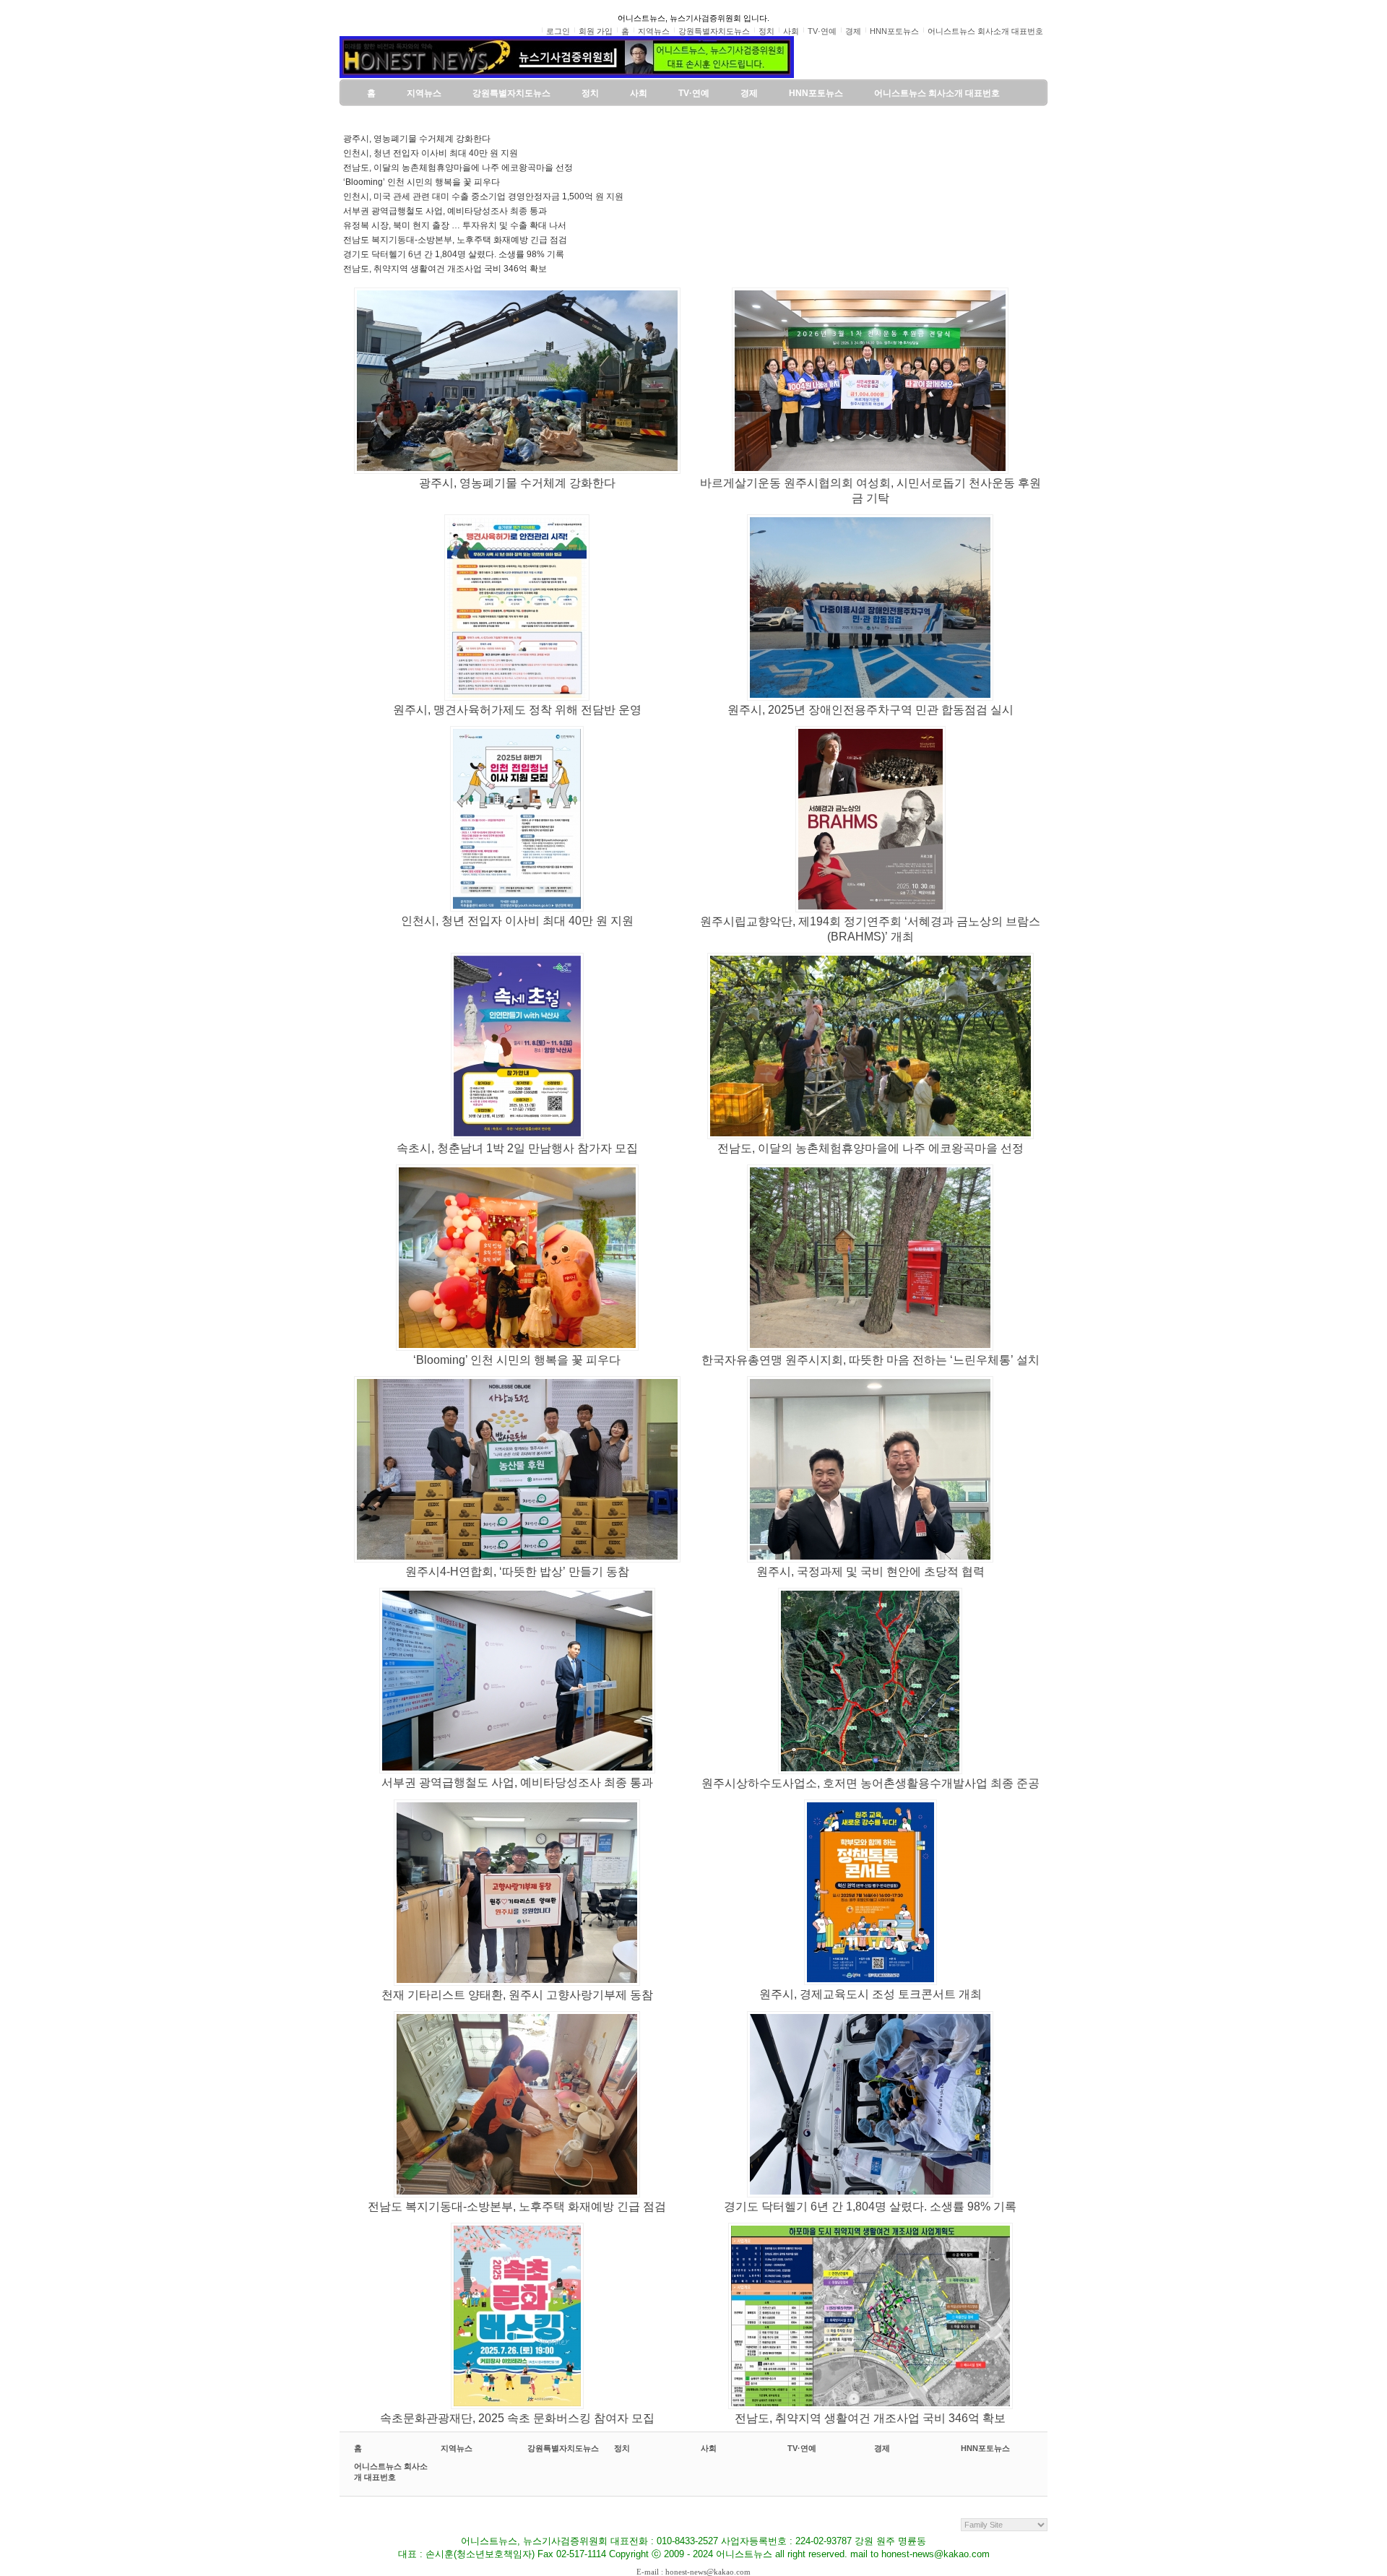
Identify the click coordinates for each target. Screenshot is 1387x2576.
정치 (622, 2448)
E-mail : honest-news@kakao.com (693, 2572)
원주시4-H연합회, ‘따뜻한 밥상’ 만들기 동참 (517, 1572)
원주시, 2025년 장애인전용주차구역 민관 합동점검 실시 (870, 710)
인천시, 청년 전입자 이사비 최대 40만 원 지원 (431, 153)
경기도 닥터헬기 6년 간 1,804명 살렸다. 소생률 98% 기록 (454, 254)
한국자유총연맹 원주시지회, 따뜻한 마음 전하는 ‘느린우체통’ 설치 (870, 1360)
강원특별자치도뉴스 (563, 2448)
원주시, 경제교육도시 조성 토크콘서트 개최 (870, 1994)
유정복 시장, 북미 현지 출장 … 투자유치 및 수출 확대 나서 (455, 225)
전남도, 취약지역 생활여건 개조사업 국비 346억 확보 (445, 269)
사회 (709, 2448)
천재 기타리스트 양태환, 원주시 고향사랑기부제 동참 (517, 1995)
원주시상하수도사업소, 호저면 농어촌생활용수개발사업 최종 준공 (870, 1783)
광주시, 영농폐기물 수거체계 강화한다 (417, 139)
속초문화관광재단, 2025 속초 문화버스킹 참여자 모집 (517, 2418)
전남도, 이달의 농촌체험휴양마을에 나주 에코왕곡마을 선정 (458, 168)
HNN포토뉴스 (985, 2448)
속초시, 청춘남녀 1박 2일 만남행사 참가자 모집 (517, 1148)
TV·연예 (802, 2448)
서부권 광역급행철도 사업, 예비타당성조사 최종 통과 (445, 211)
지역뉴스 (457, 2448)
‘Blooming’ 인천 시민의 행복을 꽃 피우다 (422, 182)
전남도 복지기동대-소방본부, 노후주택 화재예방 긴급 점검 (455, 240)
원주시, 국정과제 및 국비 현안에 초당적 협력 (870, 1572)
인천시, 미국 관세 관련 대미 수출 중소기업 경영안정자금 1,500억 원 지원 (483, 196)
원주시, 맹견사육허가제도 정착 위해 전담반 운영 (517, 710)
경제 (882, 2448)
